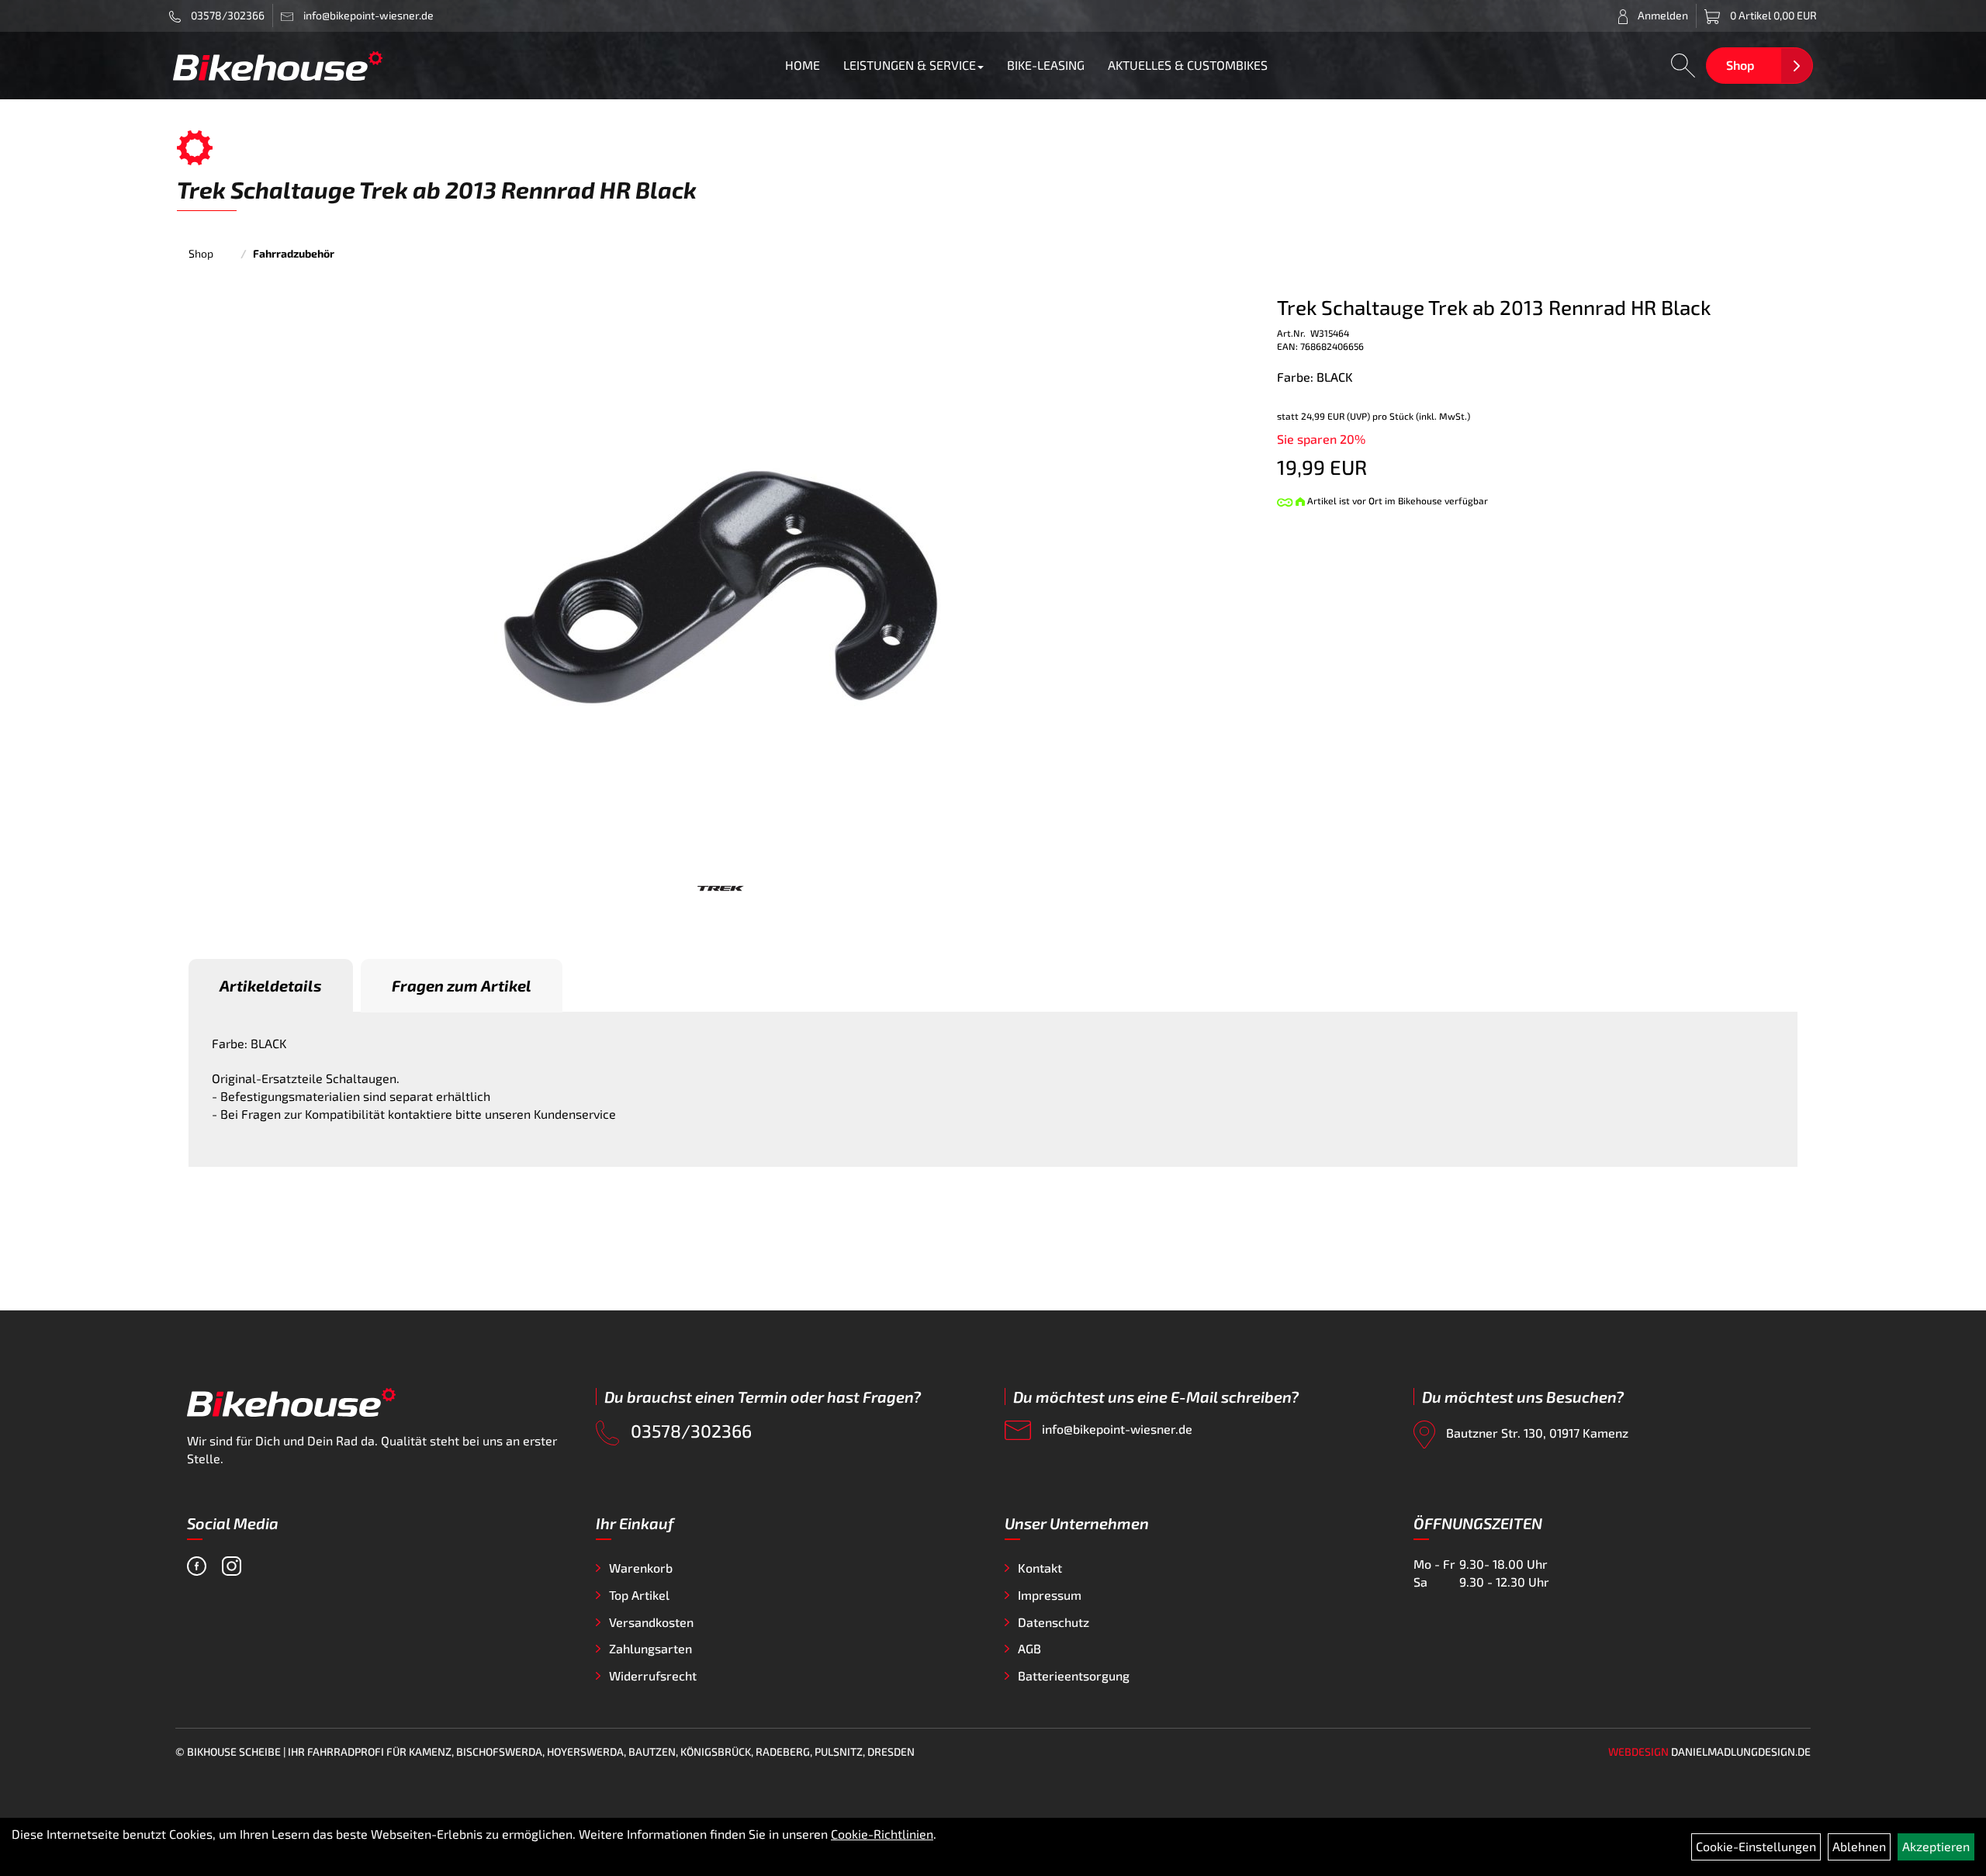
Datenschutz (1054, 1622)
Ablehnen (1859, 1846)
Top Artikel (639, 1595)
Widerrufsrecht (653, 1675)
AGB (1029, 1648)
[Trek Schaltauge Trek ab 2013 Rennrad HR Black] (721, 585)
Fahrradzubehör (294, 253)
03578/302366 (227, 15)
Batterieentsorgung (1074, 1675)
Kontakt (1040, 1568)
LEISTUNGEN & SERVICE (910, 65)
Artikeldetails (271, 985)
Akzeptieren (1936, 1846)
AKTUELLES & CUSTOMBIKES (1188, 65)
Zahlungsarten (650, 1648)
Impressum (1050, 1595)
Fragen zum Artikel (462, 985)
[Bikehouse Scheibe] (278, 66)
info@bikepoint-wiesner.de (1116, 1429)
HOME (803, 65)
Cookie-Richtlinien (882, 1834)
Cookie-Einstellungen (1756, 1846)
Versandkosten (651, 1622)
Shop (1740, 65)
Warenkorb (641, 1568)
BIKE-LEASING (1046, 65)
